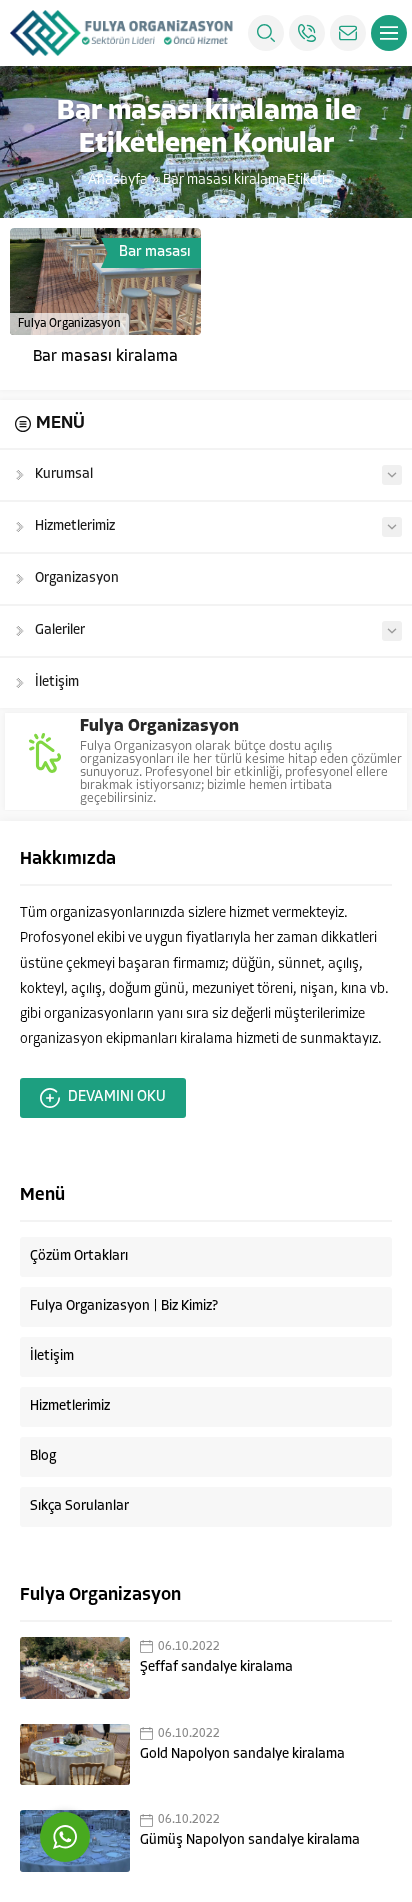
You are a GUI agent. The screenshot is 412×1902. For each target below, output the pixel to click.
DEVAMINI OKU (117, 1097)
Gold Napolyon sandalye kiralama (242, 1754)
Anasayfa (118, 180)
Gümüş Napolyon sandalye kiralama (250, 1840)
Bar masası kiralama (105, 357)
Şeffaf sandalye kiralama (216, 1667)
